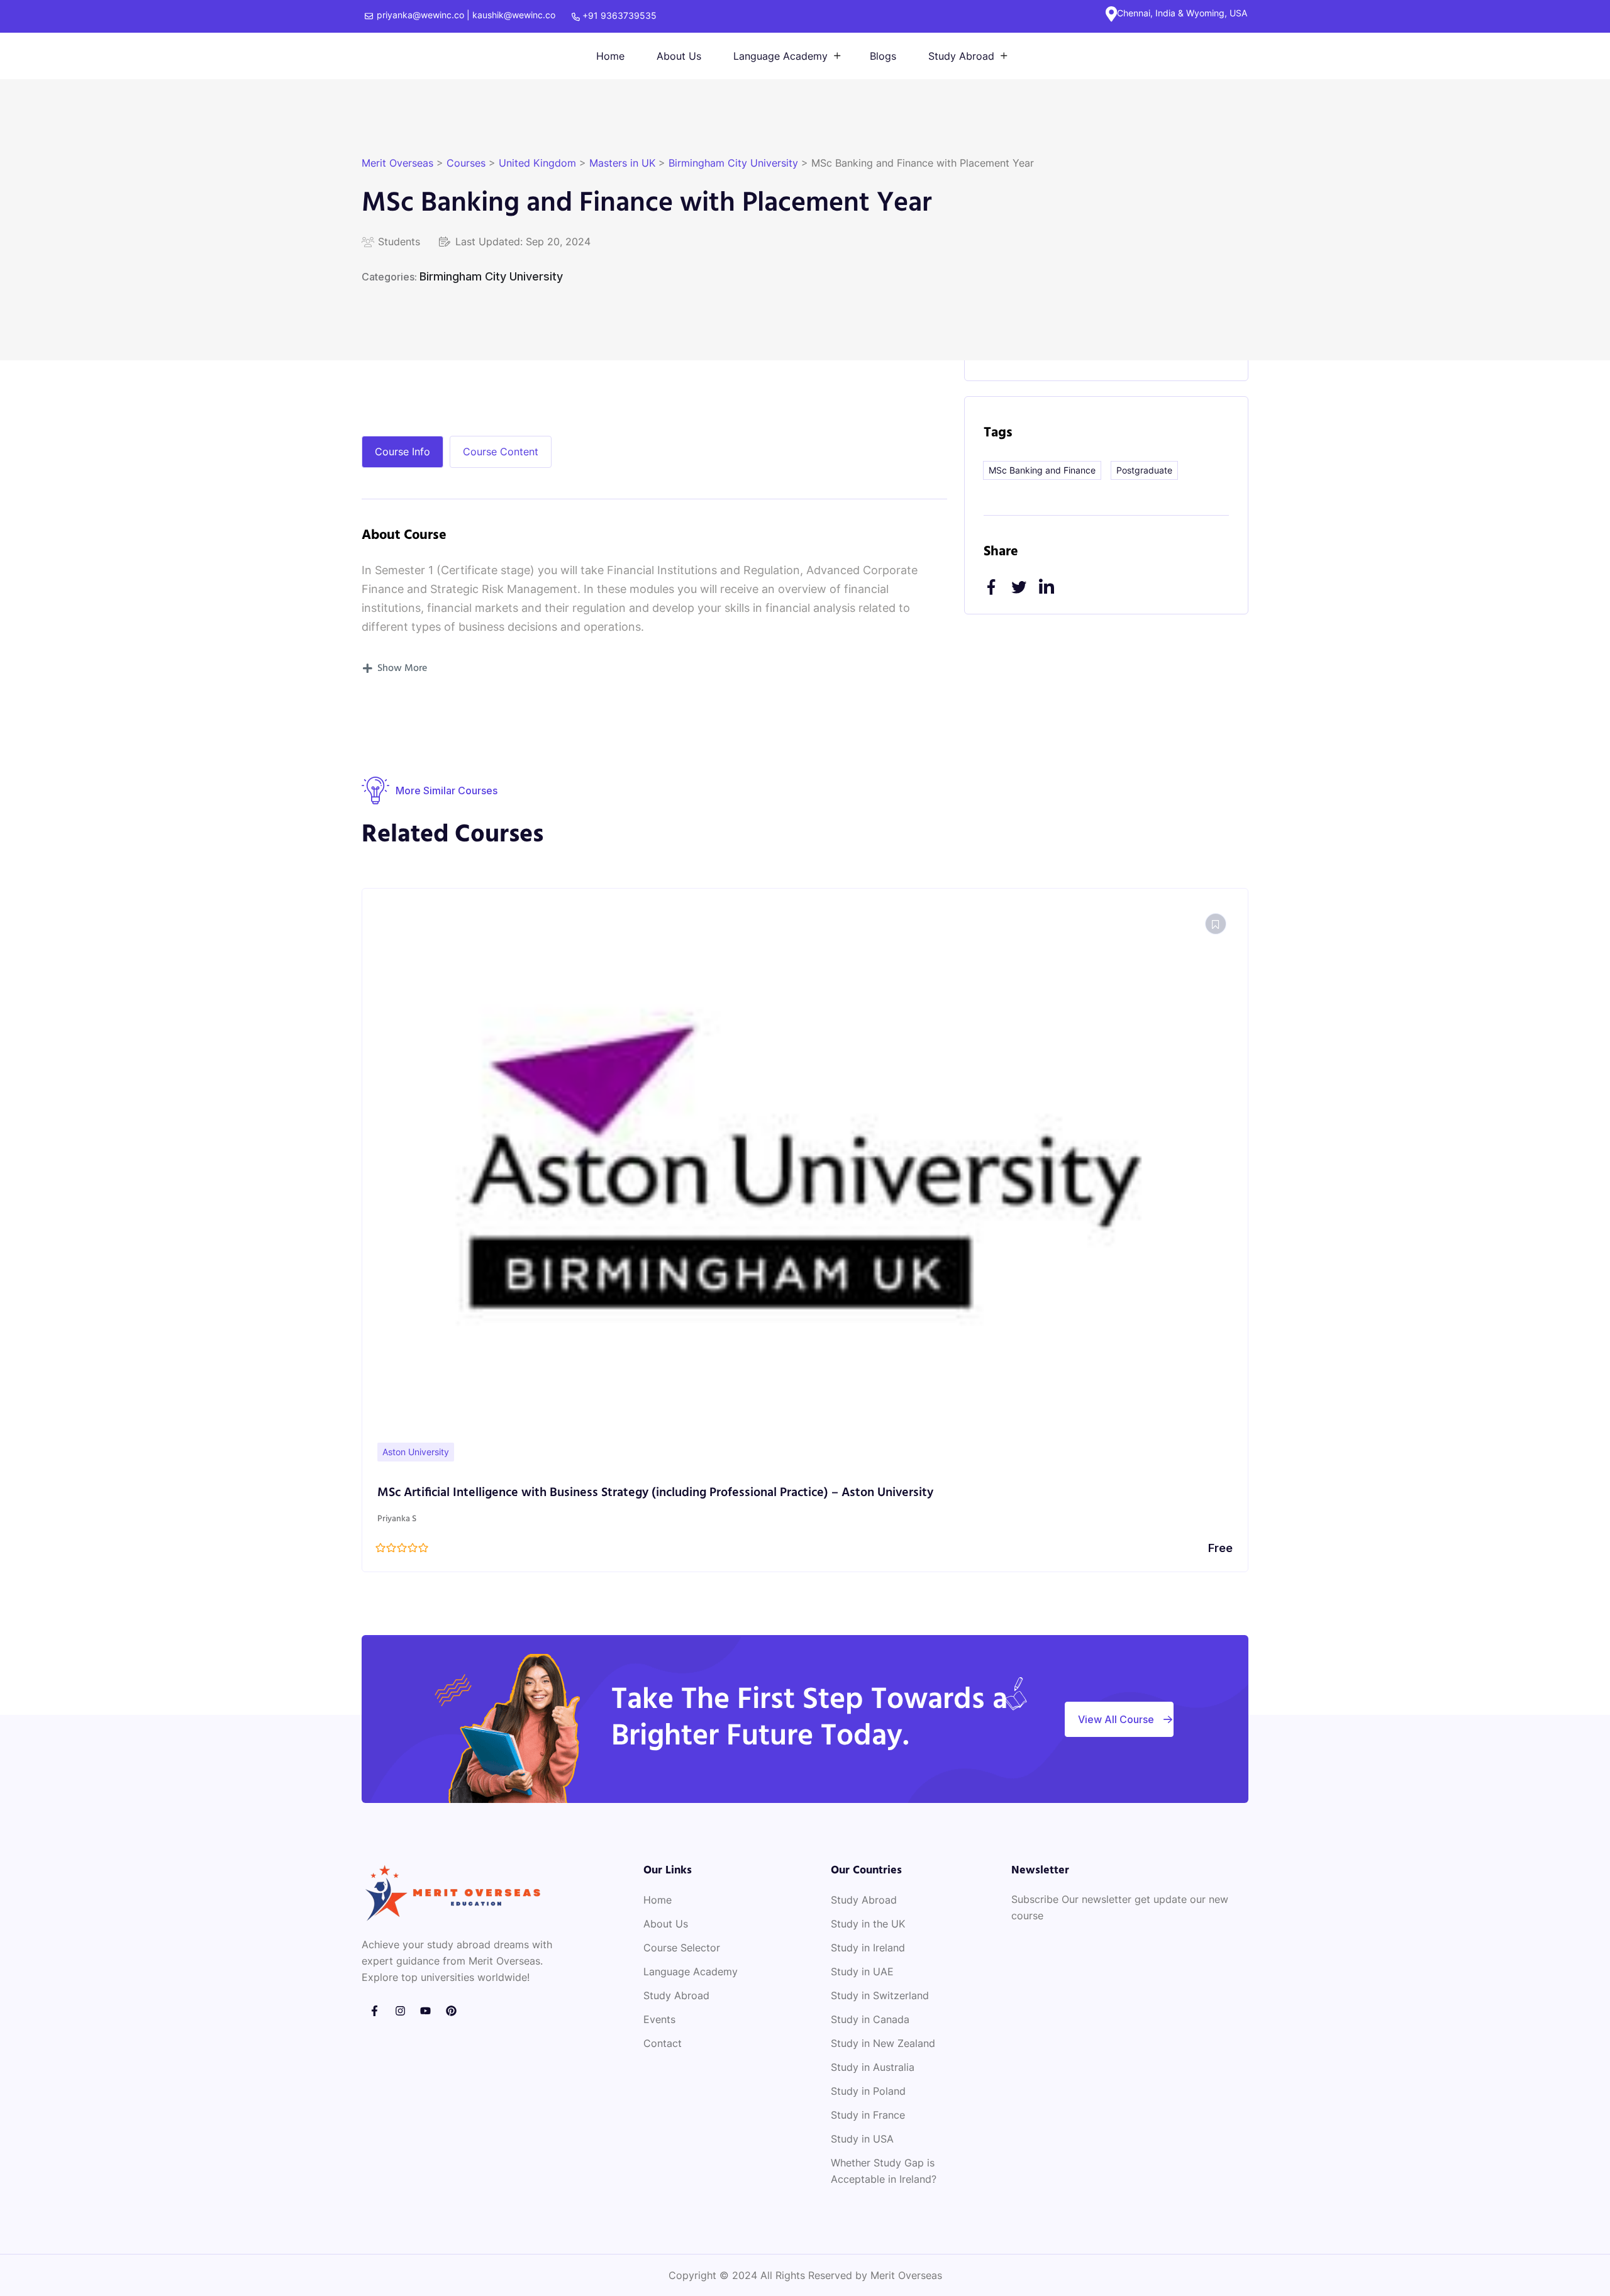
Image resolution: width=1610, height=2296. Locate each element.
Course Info (402, 452)
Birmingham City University (491, 276)
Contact (663, 2043)
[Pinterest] (451, 2011)
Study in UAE (862, 1972)
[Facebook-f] (375, 2011)
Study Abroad (961, 56)
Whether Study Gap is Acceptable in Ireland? (884, 2171)
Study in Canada (870, 2019)
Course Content (501, 452)
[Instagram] (400, 2011)
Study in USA (862, 2139)
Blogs (883, 56)
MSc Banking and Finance (1042, 470)
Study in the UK (868, 1924)
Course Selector (682, 1948)
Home (610, 56)
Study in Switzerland (880, 1995)
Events (659, 2019)
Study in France (868, 2115)
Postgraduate (1144, 470)
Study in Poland (868, 2091)
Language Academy (780, 56)
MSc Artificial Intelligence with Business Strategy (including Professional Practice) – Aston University (655, 1493)
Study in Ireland (868, 1948)
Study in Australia (873, 2067)
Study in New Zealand (883, 2043)
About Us (679, 56)
